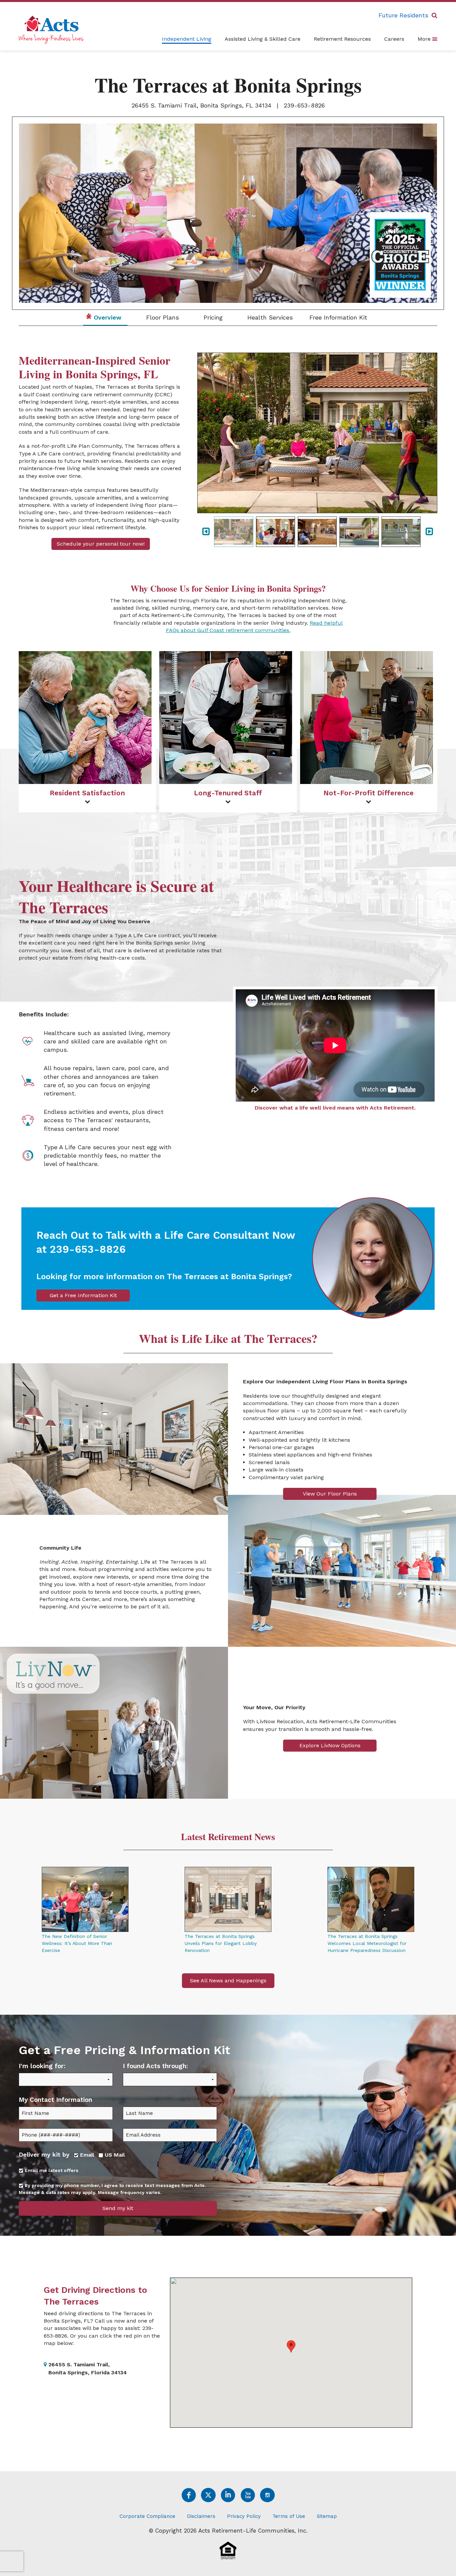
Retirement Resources (342, 39)
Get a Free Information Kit (83, 1295)
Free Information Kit (338, 317)
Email (86, 2155)
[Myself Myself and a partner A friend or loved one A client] (66, 2084)
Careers (394, 39)
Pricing (212, 317)
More (425, 39)
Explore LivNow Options (330, 1745)
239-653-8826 (304, 105)
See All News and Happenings (228, 1980)
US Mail (114, 2155)
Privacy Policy (244, 2516)
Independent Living (187, 39)
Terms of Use (289, 2516)
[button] (291, 2346)
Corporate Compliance (147, 2516)
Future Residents (403, 15)
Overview (107, 317)
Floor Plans (162, 317)
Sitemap (327, 2516)
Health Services (269, 317)
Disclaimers (201, 2516)
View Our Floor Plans (330, 1494)
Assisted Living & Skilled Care (263, 39)
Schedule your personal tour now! (101, 544)
